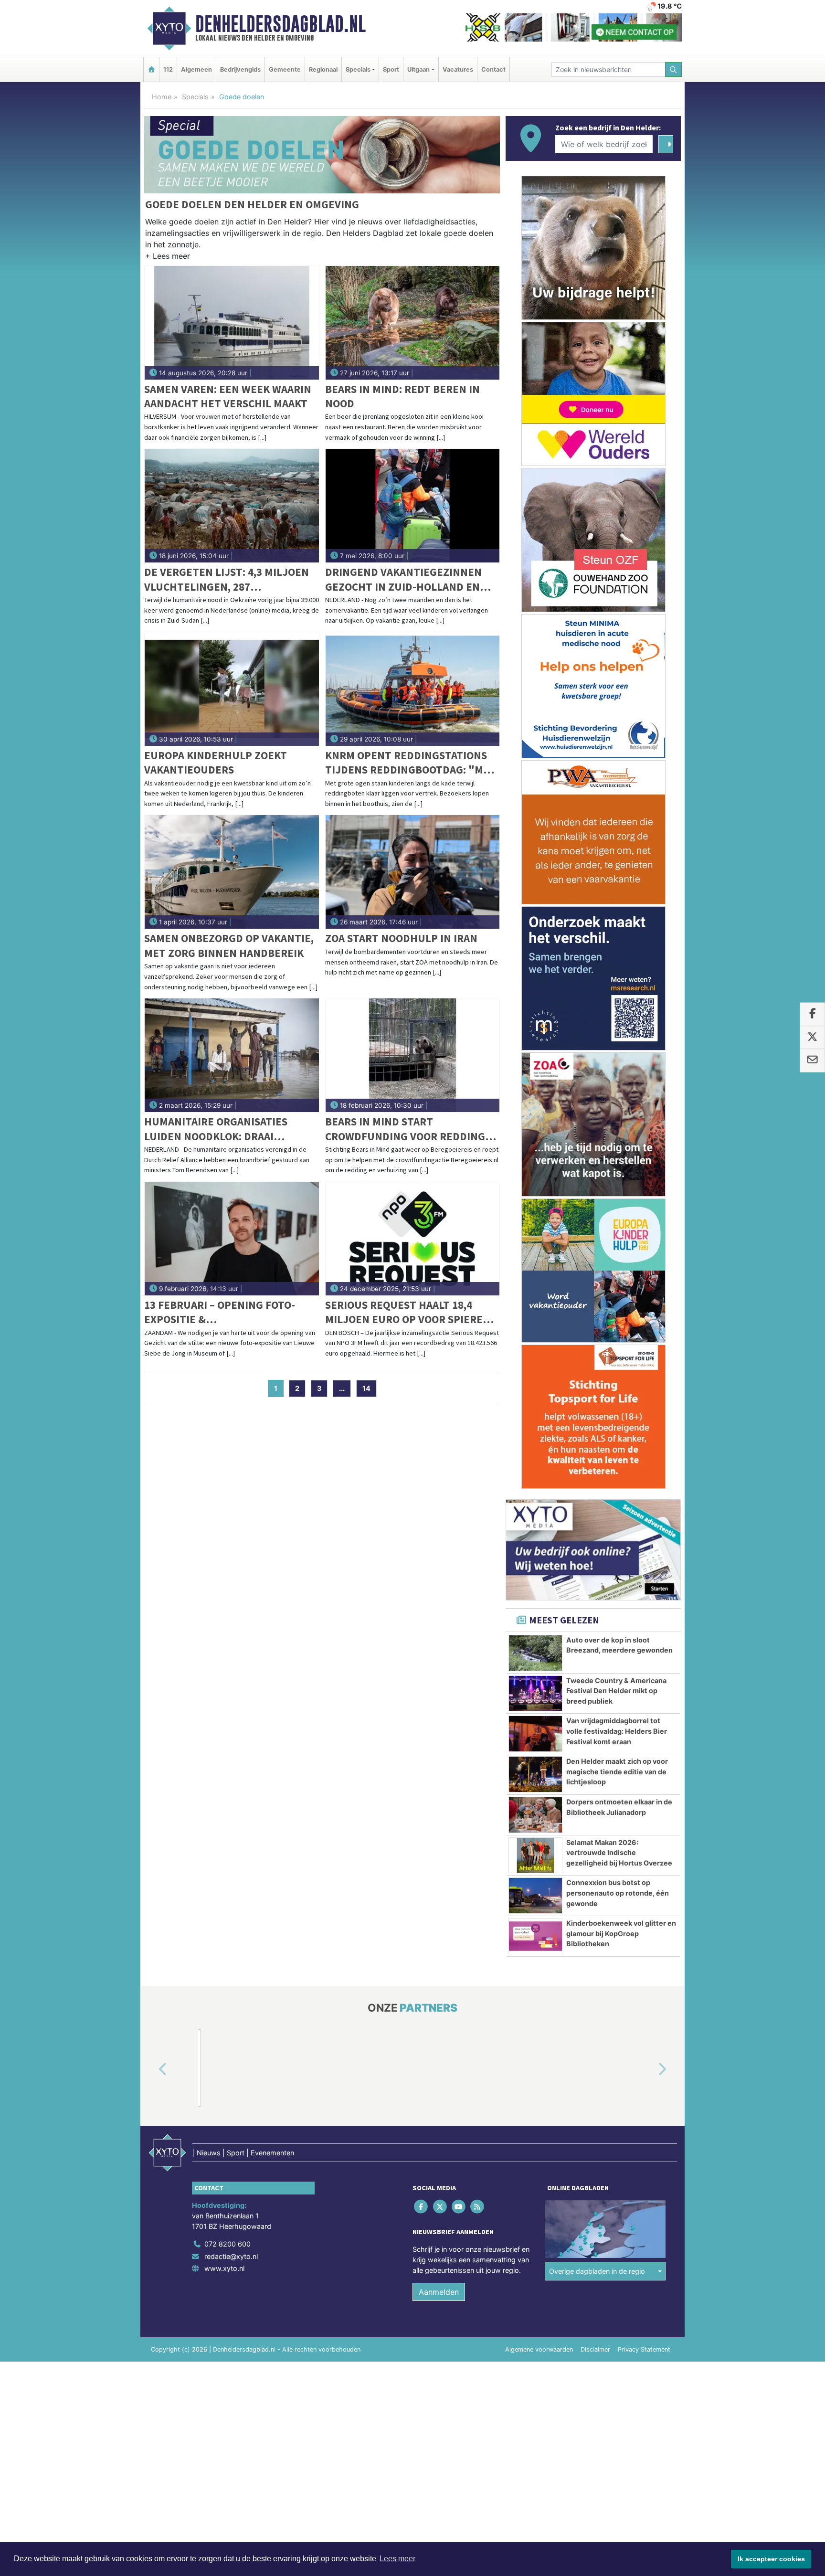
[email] (812, 1060)
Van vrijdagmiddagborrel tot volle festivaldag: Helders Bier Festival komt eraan (617, 1731)
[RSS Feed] (478, 2207)
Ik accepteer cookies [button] (771, 2559)
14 (366, 1388)
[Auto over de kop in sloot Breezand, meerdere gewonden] (535, 1653)
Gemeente (285, 69)
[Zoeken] (674, 69)
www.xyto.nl (224, 2268)
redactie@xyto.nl (231, 2256)
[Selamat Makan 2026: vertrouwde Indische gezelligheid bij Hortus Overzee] (535, 1855)
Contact (493, 69)
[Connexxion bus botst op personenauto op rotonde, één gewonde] (535, 1896)
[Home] (151, 69)
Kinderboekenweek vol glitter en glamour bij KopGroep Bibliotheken (621, 1933)
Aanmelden (439, 2292)
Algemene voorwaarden (539, 2349)
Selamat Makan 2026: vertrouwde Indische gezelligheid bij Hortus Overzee (619, 1853)
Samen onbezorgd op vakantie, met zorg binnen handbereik (229, 945)
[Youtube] (459, 2207)
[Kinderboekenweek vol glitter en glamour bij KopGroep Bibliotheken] (535, 1936)
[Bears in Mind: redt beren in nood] (413, 323)
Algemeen (196, 69)
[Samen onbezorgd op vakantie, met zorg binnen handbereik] (232, 872)
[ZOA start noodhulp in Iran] (413, 872)
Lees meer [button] (397, 2559)
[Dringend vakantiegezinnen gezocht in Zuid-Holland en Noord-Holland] (413, 506)
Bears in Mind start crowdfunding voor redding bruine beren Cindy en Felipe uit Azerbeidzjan (405, 1129)
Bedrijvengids (240, 69)
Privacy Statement (644, 2349)
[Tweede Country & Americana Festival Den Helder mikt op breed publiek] (535, 1694)
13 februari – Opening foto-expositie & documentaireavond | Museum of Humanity (227, 1312)
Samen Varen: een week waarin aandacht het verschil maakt (228, 396)
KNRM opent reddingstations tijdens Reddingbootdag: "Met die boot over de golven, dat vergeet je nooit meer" (411, 763)
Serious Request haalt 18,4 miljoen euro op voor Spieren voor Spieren (408, 1312)
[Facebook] (422, 2207)
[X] (440, 2207)
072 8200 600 (227, 2244)
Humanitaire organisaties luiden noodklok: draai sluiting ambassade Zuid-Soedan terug (216, 1129)
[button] (168, 258)
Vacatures (458, 69)
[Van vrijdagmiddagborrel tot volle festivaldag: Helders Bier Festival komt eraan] (535, 1734)
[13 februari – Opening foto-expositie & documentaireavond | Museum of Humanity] (232, 1239)
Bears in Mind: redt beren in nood (402, 396)
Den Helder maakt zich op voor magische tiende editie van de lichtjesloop (617, 1771)
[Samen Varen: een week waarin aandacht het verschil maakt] (232, 323)
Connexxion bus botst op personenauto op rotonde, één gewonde (618, 1893)
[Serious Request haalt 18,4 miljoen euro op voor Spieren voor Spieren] (413, 1239)
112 (168, 69)
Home (162, 97)
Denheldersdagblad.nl (280, 24)
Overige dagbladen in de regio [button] (597, 2271)
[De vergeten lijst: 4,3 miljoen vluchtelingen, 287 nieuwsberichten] (232, 506)
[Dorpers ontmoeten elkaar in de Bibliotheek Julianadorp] (535, 1815)
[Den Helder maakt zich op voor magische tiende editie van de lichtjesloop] (535, 1774)
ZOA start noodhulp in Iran (401, 938)
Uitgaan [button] (418, 69)
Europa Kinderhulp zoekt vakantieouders (216, 762)
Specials (195, 97)
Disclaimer (595, 2349)
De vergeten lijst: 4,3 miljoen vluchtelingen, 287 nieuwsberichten (227, 579)
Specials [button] (358, 69)
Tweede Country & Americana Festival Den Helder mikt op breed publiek (616, 1691)
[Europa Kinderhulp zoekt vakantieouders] (232, 689)
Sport (391, 69)
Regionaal (323, 69)
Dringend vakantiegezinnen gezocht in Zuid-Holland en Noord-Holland (403, 579)
